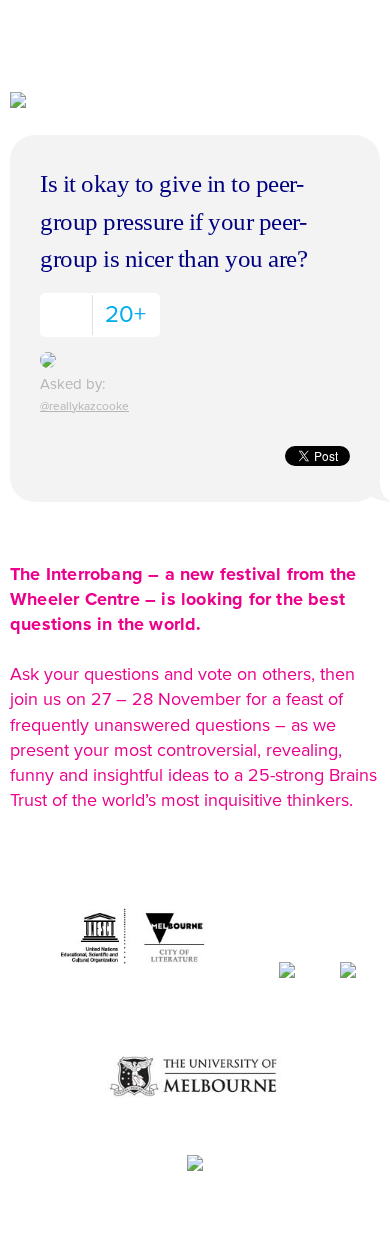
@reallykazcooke (84, 406)
